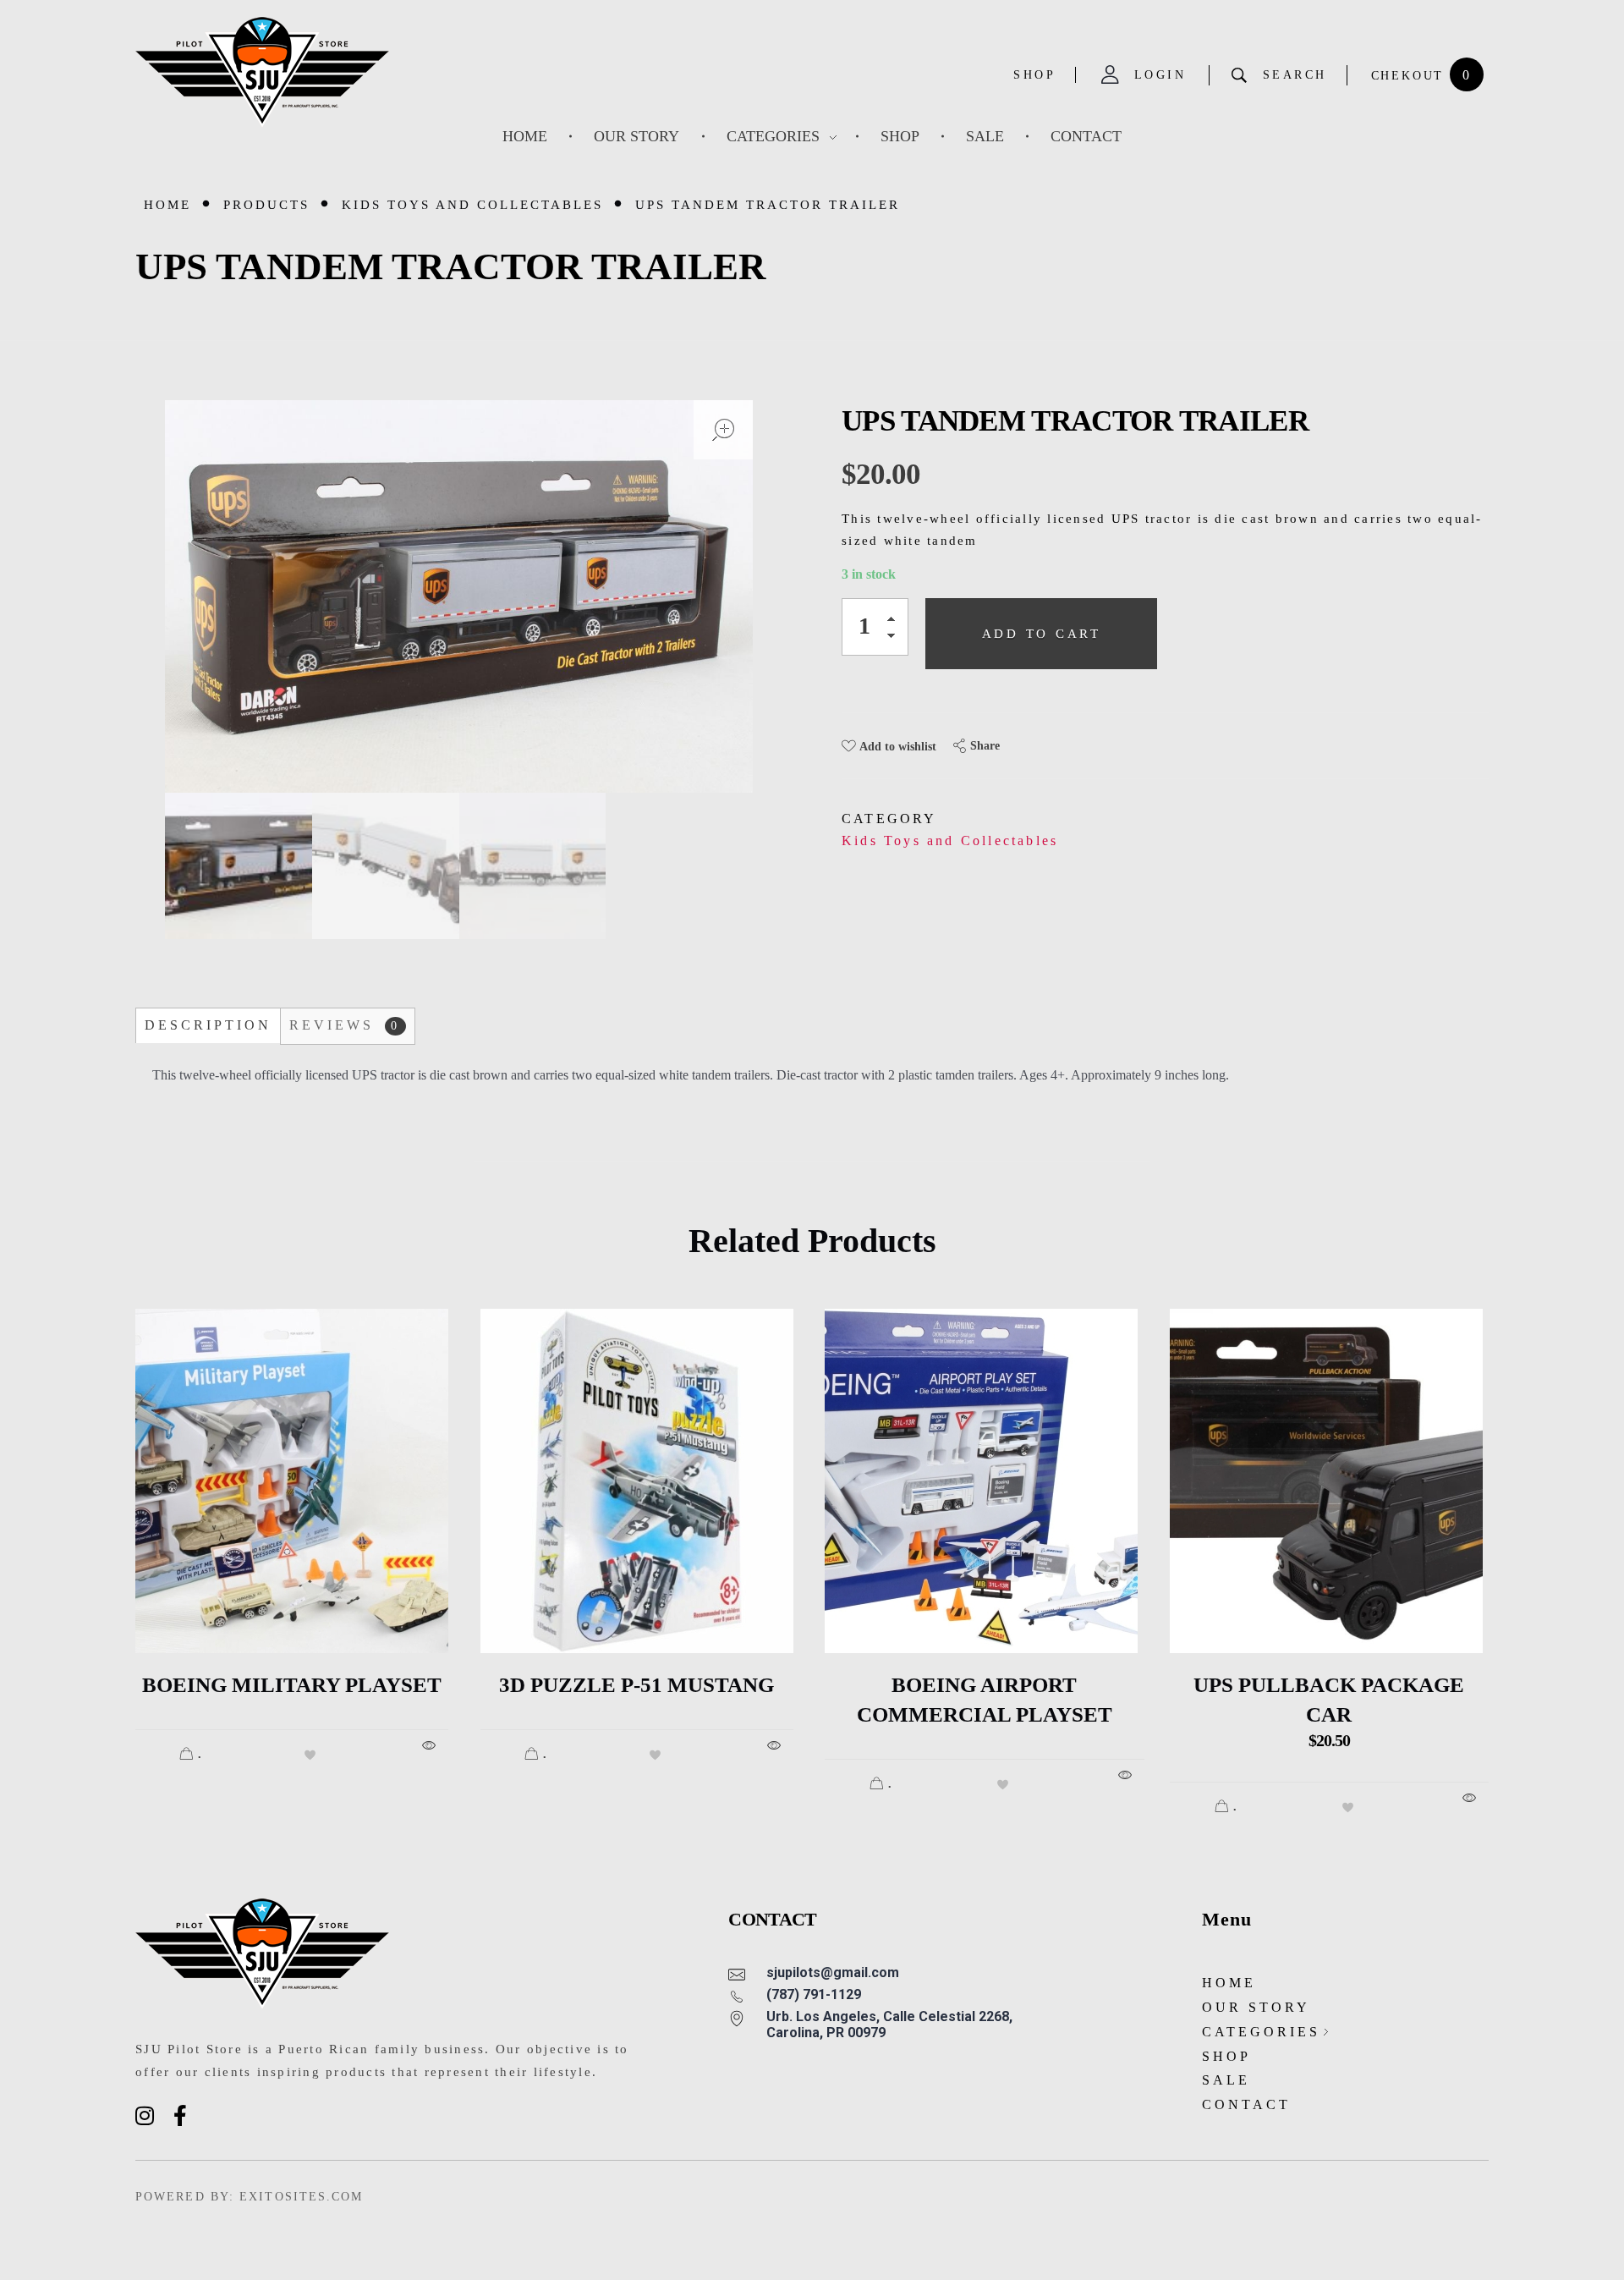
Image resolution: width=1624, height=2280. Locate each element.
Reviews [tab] (345, 1025)
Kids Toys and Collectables (472, 205)
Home (167, 205)
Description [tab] (208, 1025)
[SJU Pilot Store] (262, 72)
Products (266, 205)
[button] (896, 621)
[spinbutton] (875, 627)
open (723, 430)
